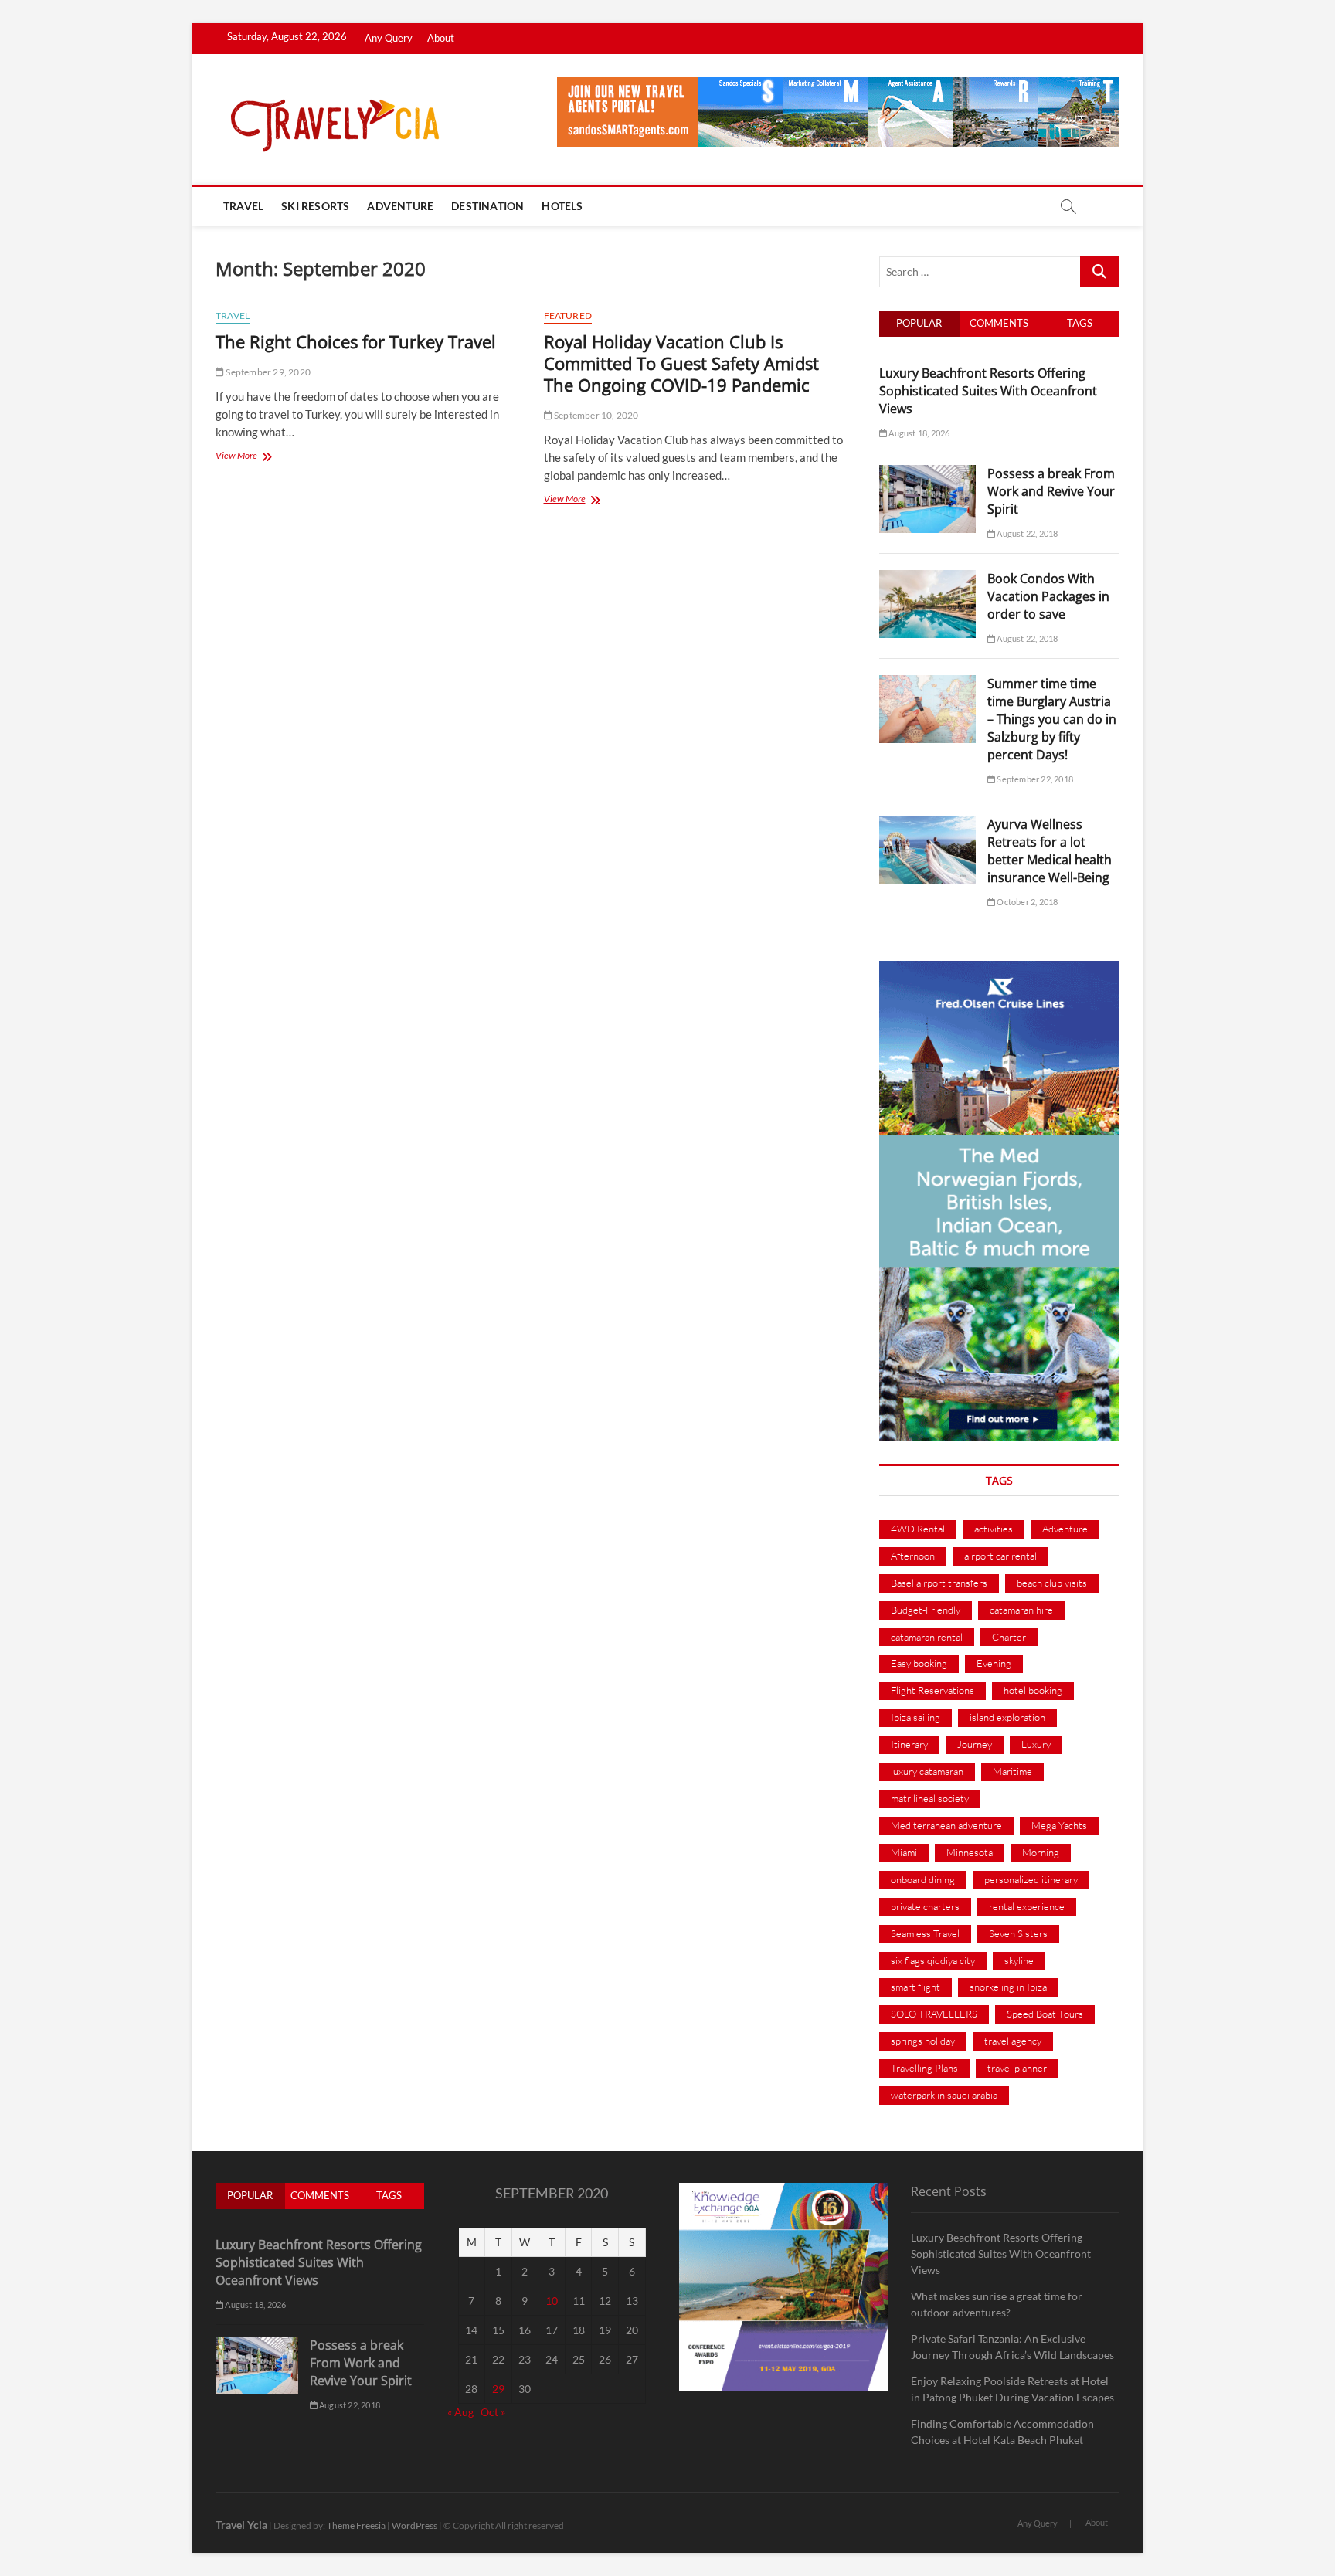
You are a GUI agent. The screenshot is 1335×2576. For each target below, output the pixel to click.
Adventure (400, 206)
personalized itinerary (1031, 1879)
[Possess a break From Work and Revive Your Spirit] (927, 473)
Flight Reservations (932, 1690)
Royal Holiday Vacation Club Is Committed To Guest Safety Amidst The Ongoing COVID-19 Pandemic (681, 363)
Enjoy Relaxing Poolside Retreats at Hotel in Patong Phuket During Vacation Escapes (1012, 2389)
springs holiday (923, 2041)
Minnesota (970, 1852)
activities (994, 1529)
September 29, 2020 (267, 372)
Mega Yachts (1059, 1825)
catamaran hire (1021, 1610)
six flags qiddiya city (933, 1960)
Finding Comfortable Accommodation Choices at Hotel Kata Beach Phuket (1002, 2432)
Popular (919, 323)
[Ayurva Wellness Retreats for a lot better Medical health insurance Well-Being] (927, 824)
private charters (925, 1906)
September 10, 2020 (596, 415)
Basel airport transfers (939, 1583)
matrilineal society (930, 1798)
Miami (904, 1852)
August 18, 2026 (918, 433)
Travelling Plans (924, 2068)
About (441, 38)
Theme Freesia (356, 2525)
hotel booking (1033, 1690)
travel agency (1013, 2041)
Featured (568, 316)
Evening (994, 1663)
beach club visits (1052, 1583)
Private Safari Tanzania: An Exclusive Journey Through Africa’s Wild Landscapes (1012, 2347)
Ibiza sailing (915, 1717)
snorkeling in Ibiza (1008, 1987)
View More (251, 457)
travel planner (1017, 2068)
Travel (243, 206)
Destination (487, 206)
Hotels (562, 206)
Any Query (389, 38)
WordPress (414, 2525)
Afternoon (913, 1556)
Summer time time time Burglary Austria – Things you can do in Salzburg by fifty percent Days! (1052, 719)
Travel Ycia (241, 2525)
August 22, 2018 (1026, 533)
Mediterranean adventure (946, 1825)
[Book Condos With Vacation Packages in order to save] (927, 579)
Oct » (493, 2412)
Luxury (1036, 1744)
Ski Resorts (315, 206)
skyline (1019, 1960)
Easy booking (919, 1663)
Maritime (1012, 1771)
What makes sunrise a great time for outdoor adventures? (997, 2304)
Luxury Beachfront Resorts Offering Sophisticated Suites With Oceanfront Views (988, 391)
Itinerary (909, 1744)
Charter (1009, 1637)
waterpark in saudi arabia (944, 2095)
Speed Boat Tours (1045, 2014)
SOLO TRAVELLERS (934, 2014)
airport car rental (1000, 1556)
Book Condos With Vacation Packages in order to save (1048, 596)
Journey (975, 1744)
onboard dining (923, 1879)
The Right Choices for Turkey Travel (356, 341)
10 (552, 2301)
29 (498, 2389)
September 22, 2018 (1034, 779)
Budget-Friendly (926, 1610)
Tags (1080, 323)
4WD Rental (918, 1529)
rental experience (1027, 1906)
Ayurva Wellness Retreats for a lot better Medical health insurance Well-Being (1050, 851)
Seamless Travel (925, 1933)
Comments (999, 323)
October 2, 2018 (1026, 902)
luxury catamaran (927, 1771)
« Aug (460, 2412)
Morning (1041, 1852)
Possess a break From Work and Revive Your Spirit (1051, 491)
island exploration (1007, 1717)
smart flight (915, 1987)
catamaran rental (927, 1637)
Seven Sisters (1018, 1933)
